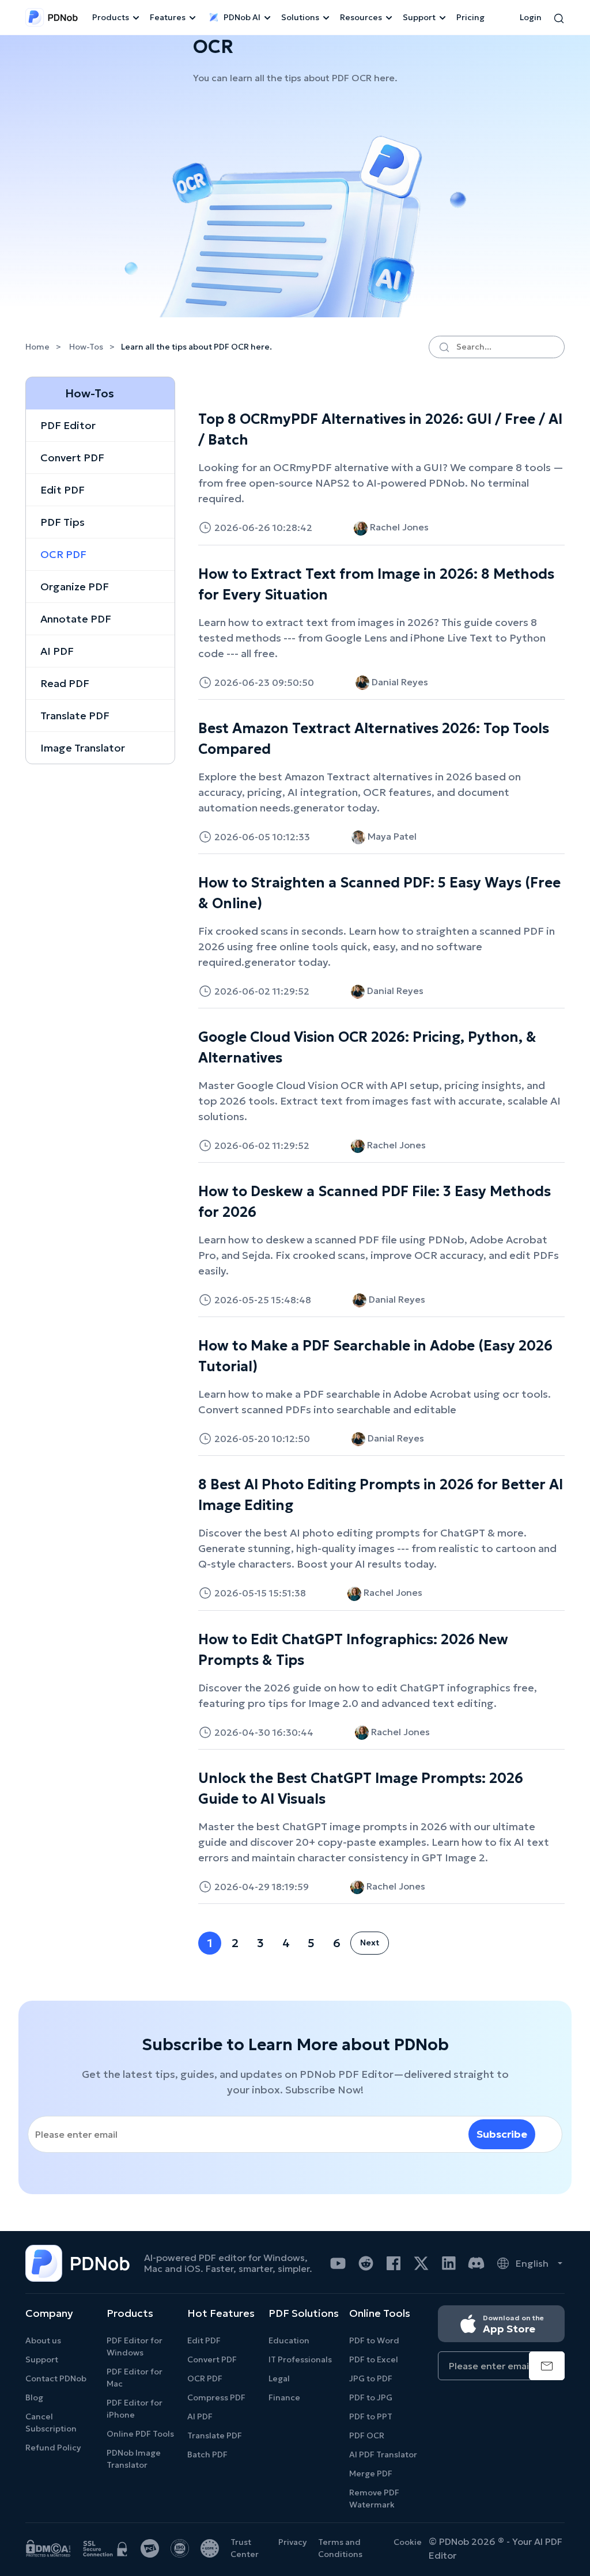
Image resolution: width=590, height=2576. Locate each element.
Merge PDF (371, 2473)
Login (531, 17)
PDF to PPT (371, 2416)
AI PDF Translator (383, 2454)
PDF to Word (374, 2340)
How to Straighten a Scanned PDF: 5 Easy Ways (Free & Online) (379, 893)
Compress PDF (216, 2397)
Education (289, 2340)
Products (111, 17)
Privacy (292, 2542)
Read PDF (65, 683)
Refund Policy (53, 2448)
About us (43, 2340)
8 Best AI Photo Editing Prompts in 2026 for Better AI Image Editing (381, 1495)
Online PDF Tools (140, 2434)
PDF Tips (63, 522)
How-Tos (86, 347)
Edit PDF (63, 490)
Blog (34, 2397)
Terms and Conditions (340, 2548)
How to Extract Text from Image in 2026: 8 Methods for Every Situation (376, 585)
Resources (361, 17)
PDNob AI (242, 17)
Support (419, 17)
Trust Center (245, 2548)
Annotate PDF (76, 619)
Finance (284, 2397)
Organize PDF (75, 587)
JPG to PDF (371, 2378)
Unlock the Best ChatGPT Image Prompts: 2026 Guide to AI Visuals (361, 1789)
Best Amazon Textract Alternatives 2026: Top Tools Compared (374, 739)
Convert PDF (72, 458)
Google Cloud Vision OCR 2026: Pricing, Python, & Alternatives (367, 1048)
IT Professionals (300, 2359)
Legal (279, 2378)
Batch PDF (207, 2454)
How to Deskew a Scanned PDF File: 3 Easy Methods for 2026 (375, 1202)
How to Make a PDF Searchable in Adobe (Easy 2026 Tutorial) (375, 1356)
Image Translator (83, 748)
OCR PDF (63, 554)
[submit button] (547, 2366)
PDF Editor (68, 425)
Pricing (470, 17)
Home (38, 347)
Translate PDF (75, 716)
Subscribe (502, 2134)
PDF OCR (367, 2435)
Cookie (408, 2542)
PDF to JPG (371, 2397)
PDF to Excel (374, 2359)
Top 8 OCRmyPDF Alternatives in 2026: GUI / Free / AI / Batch (380, 430)
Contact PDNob (56, 2378)
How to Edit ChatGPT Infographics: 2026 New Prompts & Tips (353, 1650)
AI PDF (57, 651)
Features (168, 17)
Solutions (300, 17)
